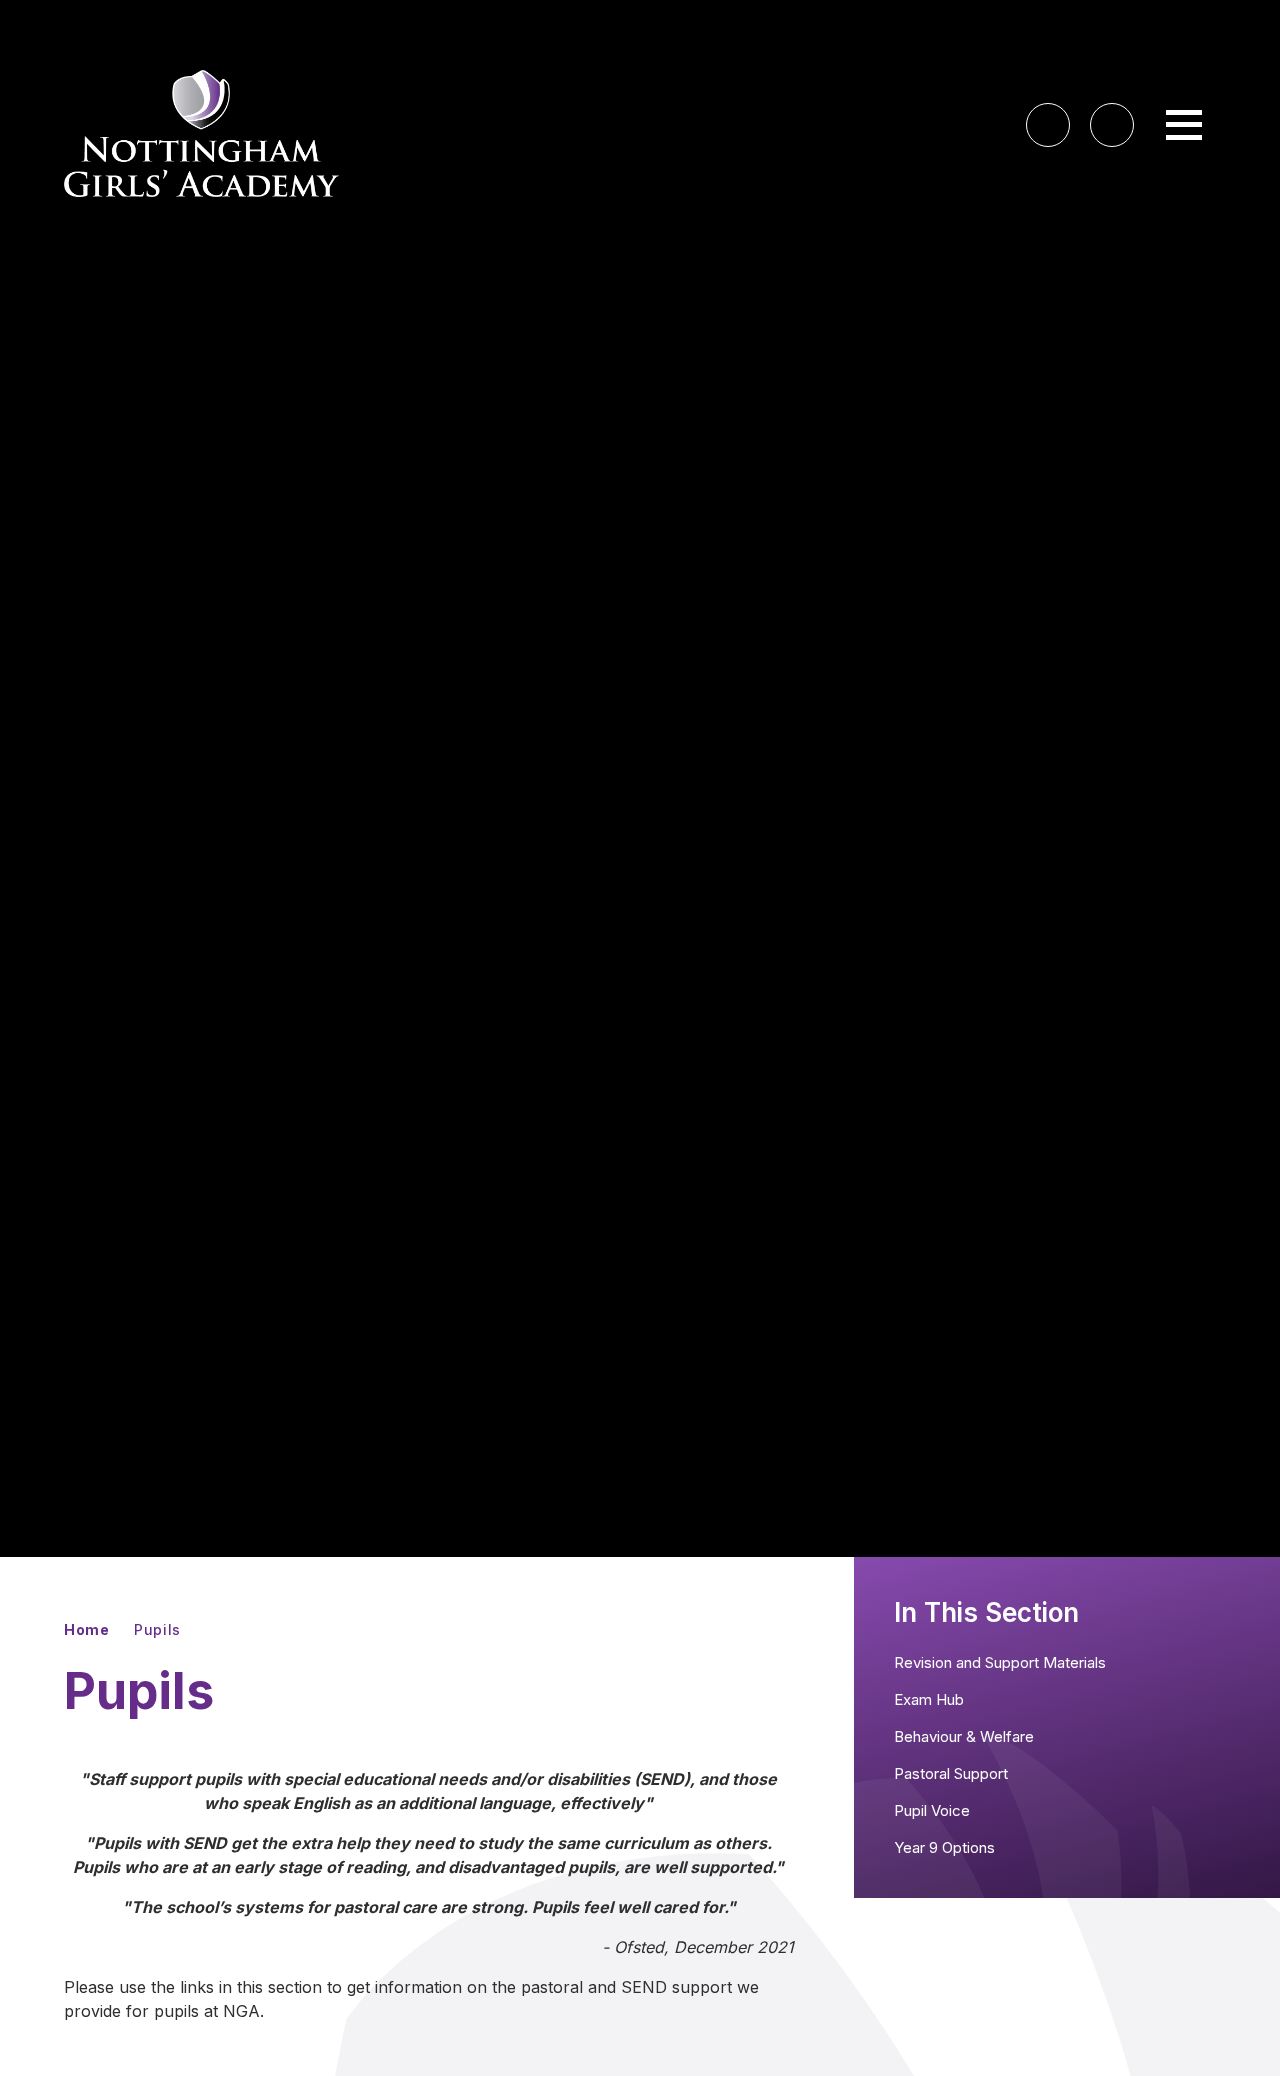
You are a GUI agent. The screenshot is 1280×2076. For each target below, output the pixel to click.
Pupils (157, 1629)
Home (87, 1629)
